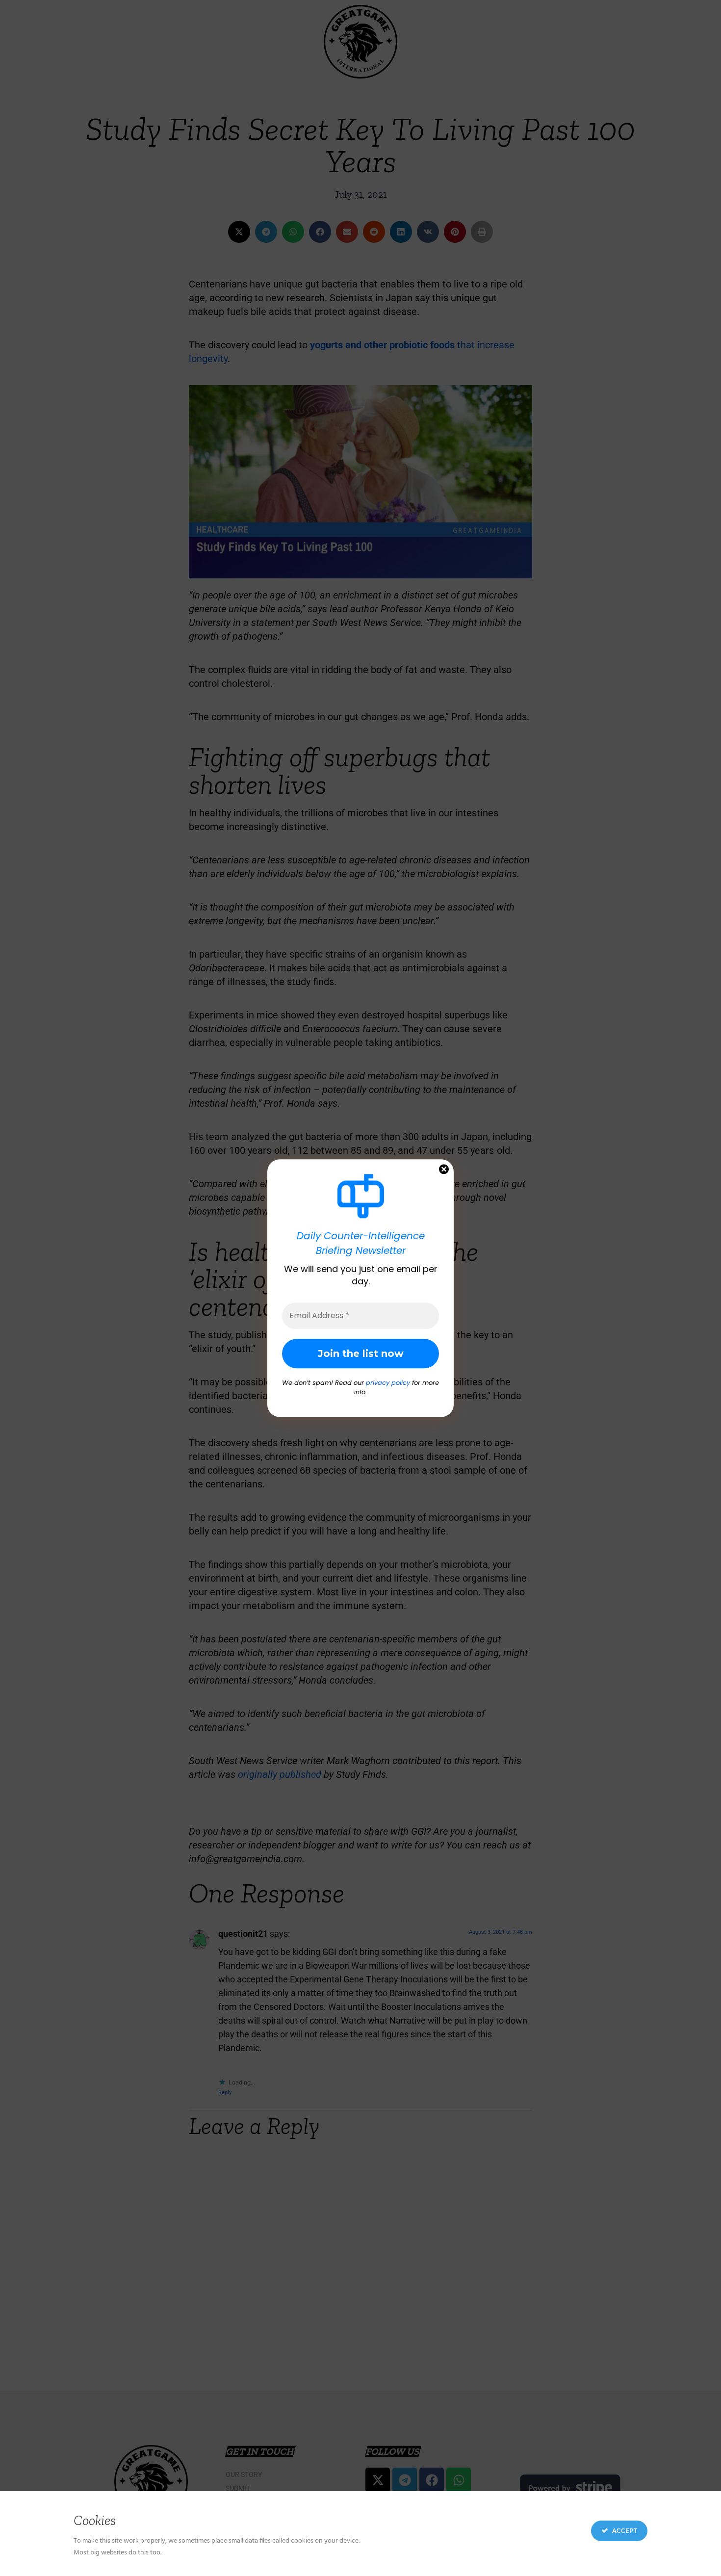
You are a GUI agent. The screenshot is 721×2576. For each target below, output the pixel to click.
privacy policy (388, 1383)
